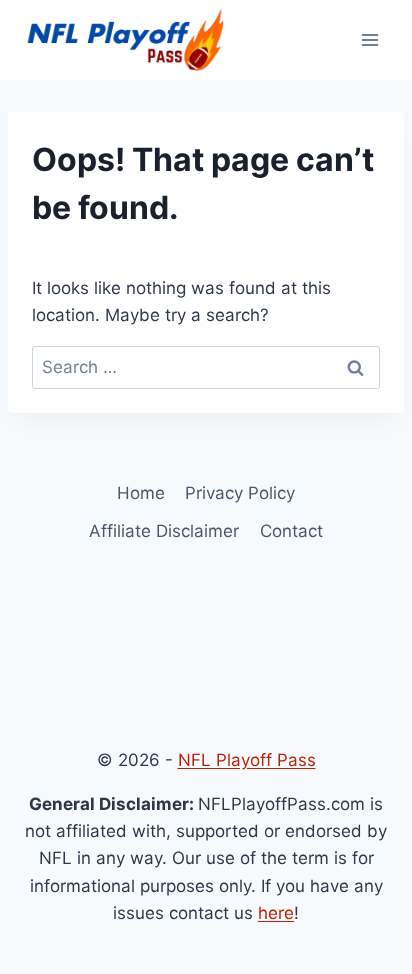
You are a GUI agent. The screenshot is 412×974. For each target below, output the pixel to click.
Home (141, 493)
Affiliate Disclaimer (164, 531)
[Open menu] (369, 39)
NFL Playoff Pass (247, 760)
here (276, 913)
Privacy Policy (240, 493)
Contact (291, 531)
